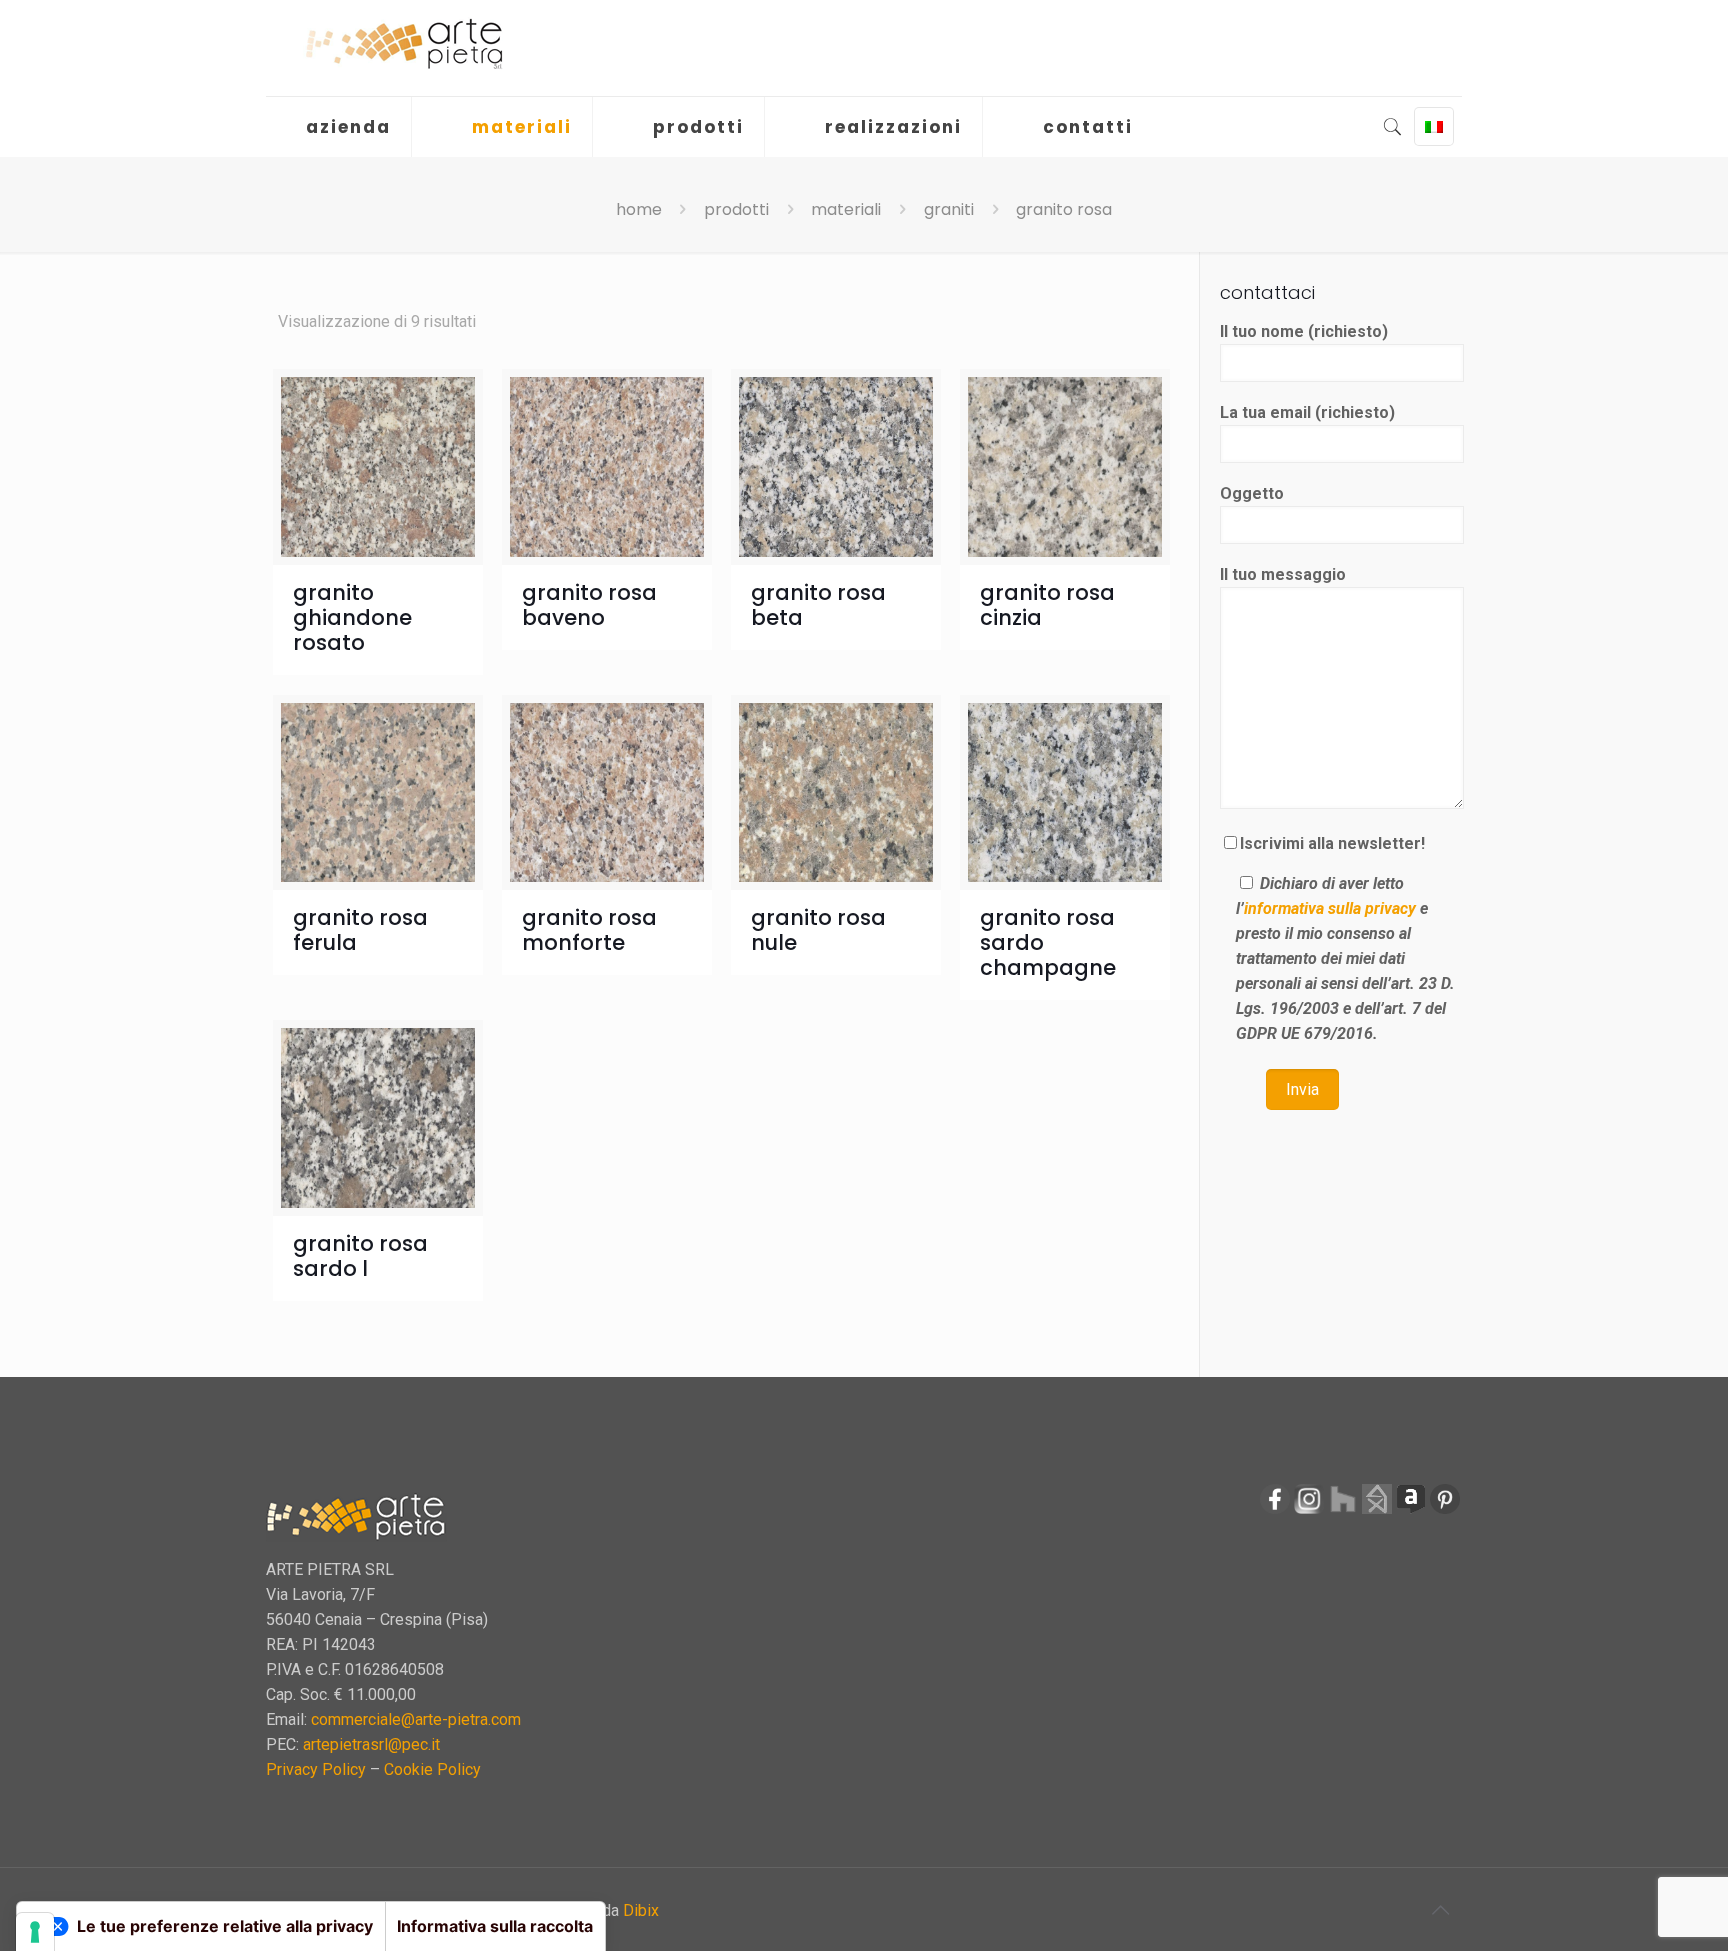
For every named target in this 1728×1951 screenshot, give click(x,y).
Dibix (641, 1910)
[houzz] (1343, 1510)
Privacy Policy (316, 1769)
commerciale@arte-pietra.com (416, 1719)
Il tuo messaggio (1283, 574)
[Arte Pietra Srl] (403, 44)
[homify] (1377, 1510)
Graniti (949, 209)
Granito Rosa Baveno (589, 605)
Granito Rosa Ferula (360, 930)
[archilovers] (1411, 1510)
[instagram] (1309, 1510)
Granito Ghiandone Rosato (352, 617)
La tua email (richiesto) (1307, 412)
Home (639, 209)
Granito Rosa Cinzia (1047, 605)
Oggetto (1252, 493)
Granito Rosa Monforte (589, 930)
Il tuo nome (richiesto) (1304, 331)
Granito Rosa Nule (818, 930)
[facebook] (1275, 1510)
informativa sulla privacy (1330, 908)
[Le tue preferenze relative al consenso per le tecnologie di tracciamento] (35, 1932)
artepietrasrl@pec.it (371, 1744)
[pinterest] (1445, 1510)
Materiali (846, 209)
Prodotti (736, 209)
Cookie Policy (432, 1769)
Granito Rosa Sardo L (360, 1256)
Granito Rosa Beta (818, 605)
